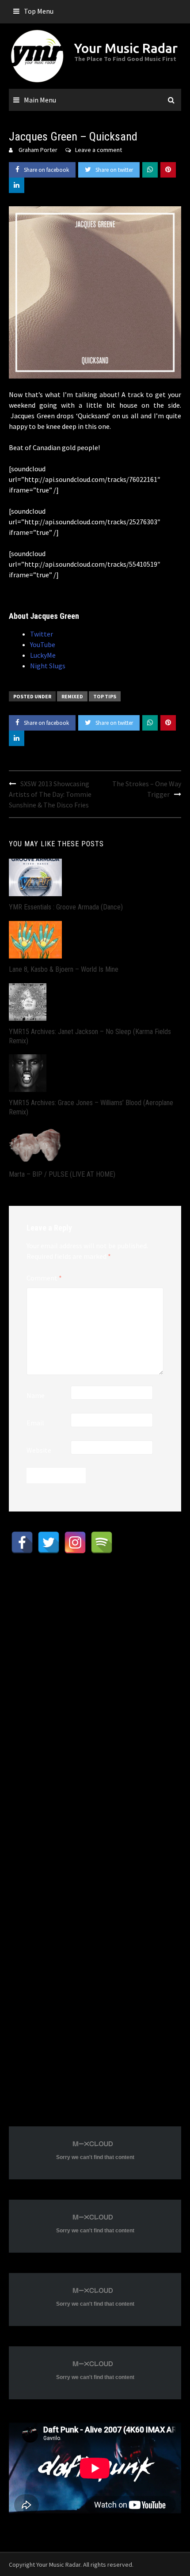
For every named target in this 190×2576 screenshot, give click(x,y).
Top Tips (105, 696)
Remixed (72, 696)
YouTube (43, 644)
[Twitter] (49, 1542)
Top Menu (39, 11)
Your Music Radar (126, 48)
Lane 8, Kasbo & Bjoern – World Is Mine (64, 969)
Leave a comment (99, 150)
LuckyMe (43, 655)
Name (36, 1395)
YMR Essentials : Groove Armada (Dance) (66, 907)
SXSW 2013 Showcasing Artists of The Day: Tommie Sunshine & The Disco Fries (50, 794)
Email (35, 1423)
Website (39, 1450)
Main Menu (40, 100)
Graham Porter (38, 150)
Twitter (42, 634)
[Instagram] (75, 1542)
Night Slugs (48, 666)
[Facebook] (22, 1542)
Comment (44, 1278)
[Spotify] (102, 1542)
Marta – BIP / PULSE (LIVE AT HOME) (62, 1174)
